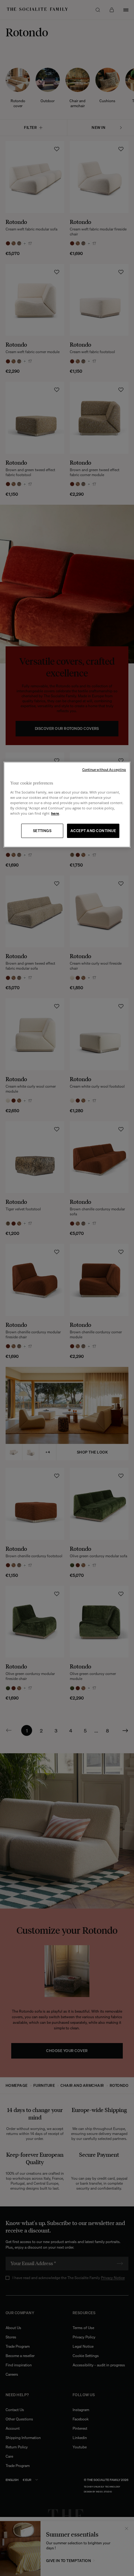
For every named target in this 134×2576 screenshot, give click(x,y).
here (55, 813)
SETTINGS (42, 831)
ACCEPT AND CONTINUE (93, 831)
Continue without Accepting (104, 770)
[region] (67, 805)
